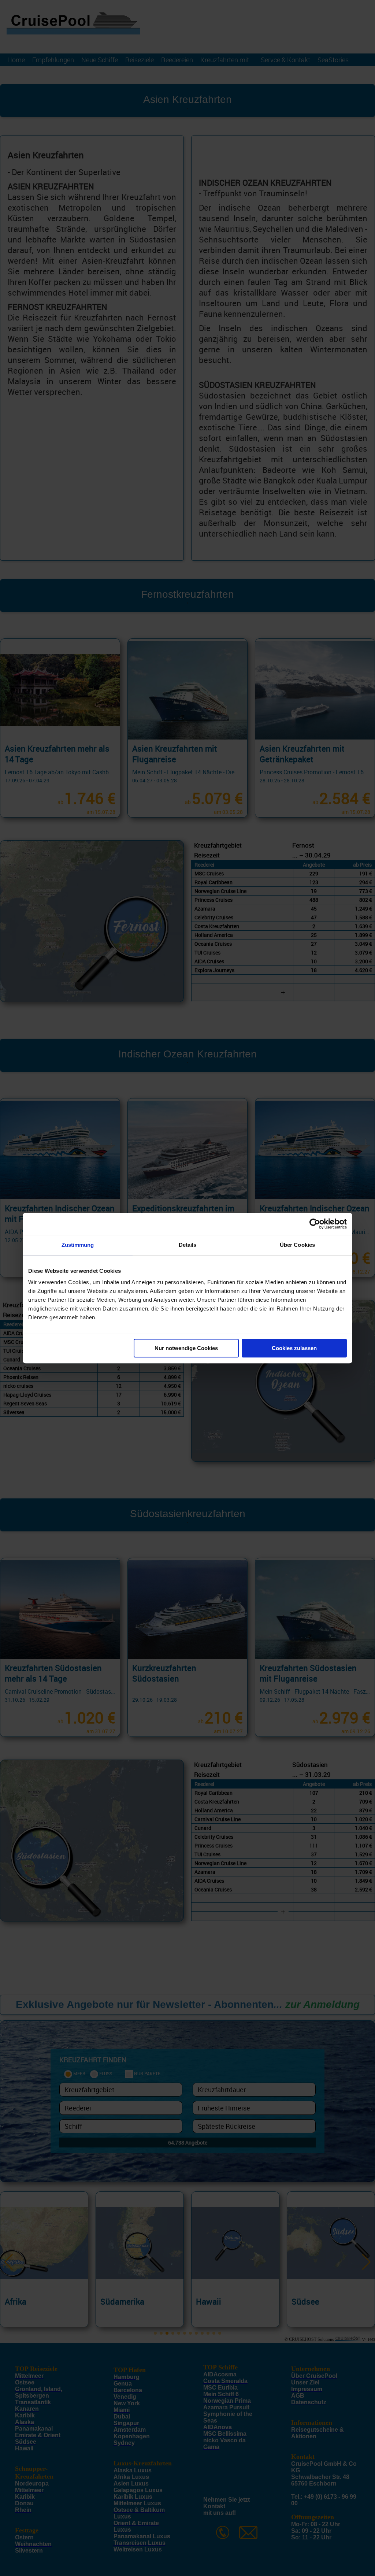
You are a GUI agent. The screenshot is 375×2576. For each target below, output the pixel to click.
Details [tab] (188, 1245)
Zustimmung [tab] (78, 1245)
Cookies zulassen (294, 1348)
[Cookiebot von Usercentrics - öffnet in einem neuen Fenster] (315, 1224)
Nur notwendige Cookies (186, 1348)
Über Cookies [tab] (297, 1245)
